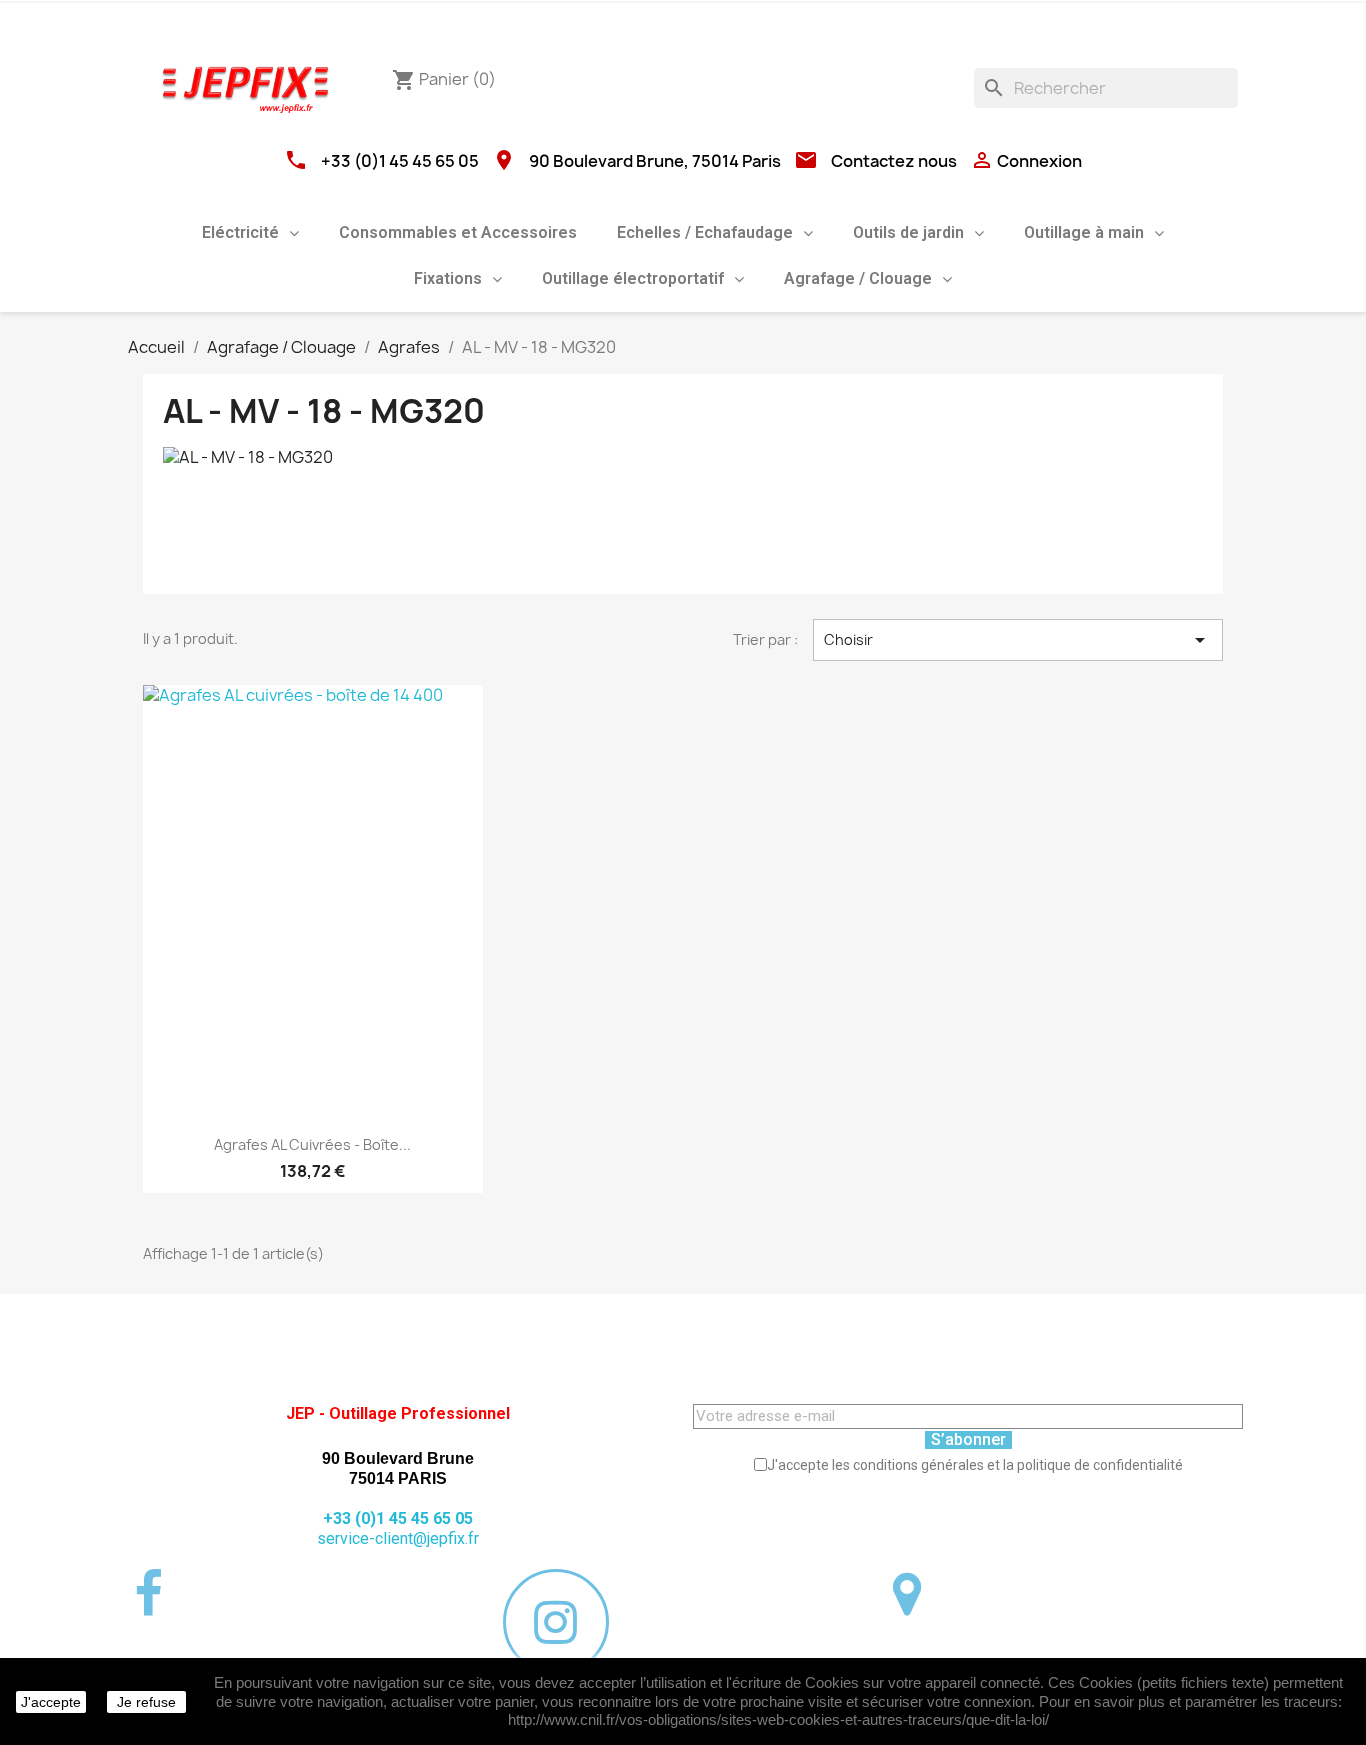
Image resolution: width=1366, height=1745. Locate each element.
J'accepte (51, 1702)
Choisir (1018, 640)
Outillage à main (1084, 232)
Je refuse (146, 1702)
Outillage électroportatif (633, 278)
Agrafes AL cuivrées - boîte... (312, 1144)
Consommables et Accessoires (458, 232)
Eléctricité (240, 232)
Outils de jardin (908, 232)
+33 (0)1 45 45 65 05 (400, 161)
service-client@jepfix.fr (398, 1538)
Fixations (448, 278)
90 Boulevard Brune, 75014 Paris (655, 161)
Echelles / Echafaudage (705, 232)
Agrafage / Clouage (858, 278)
